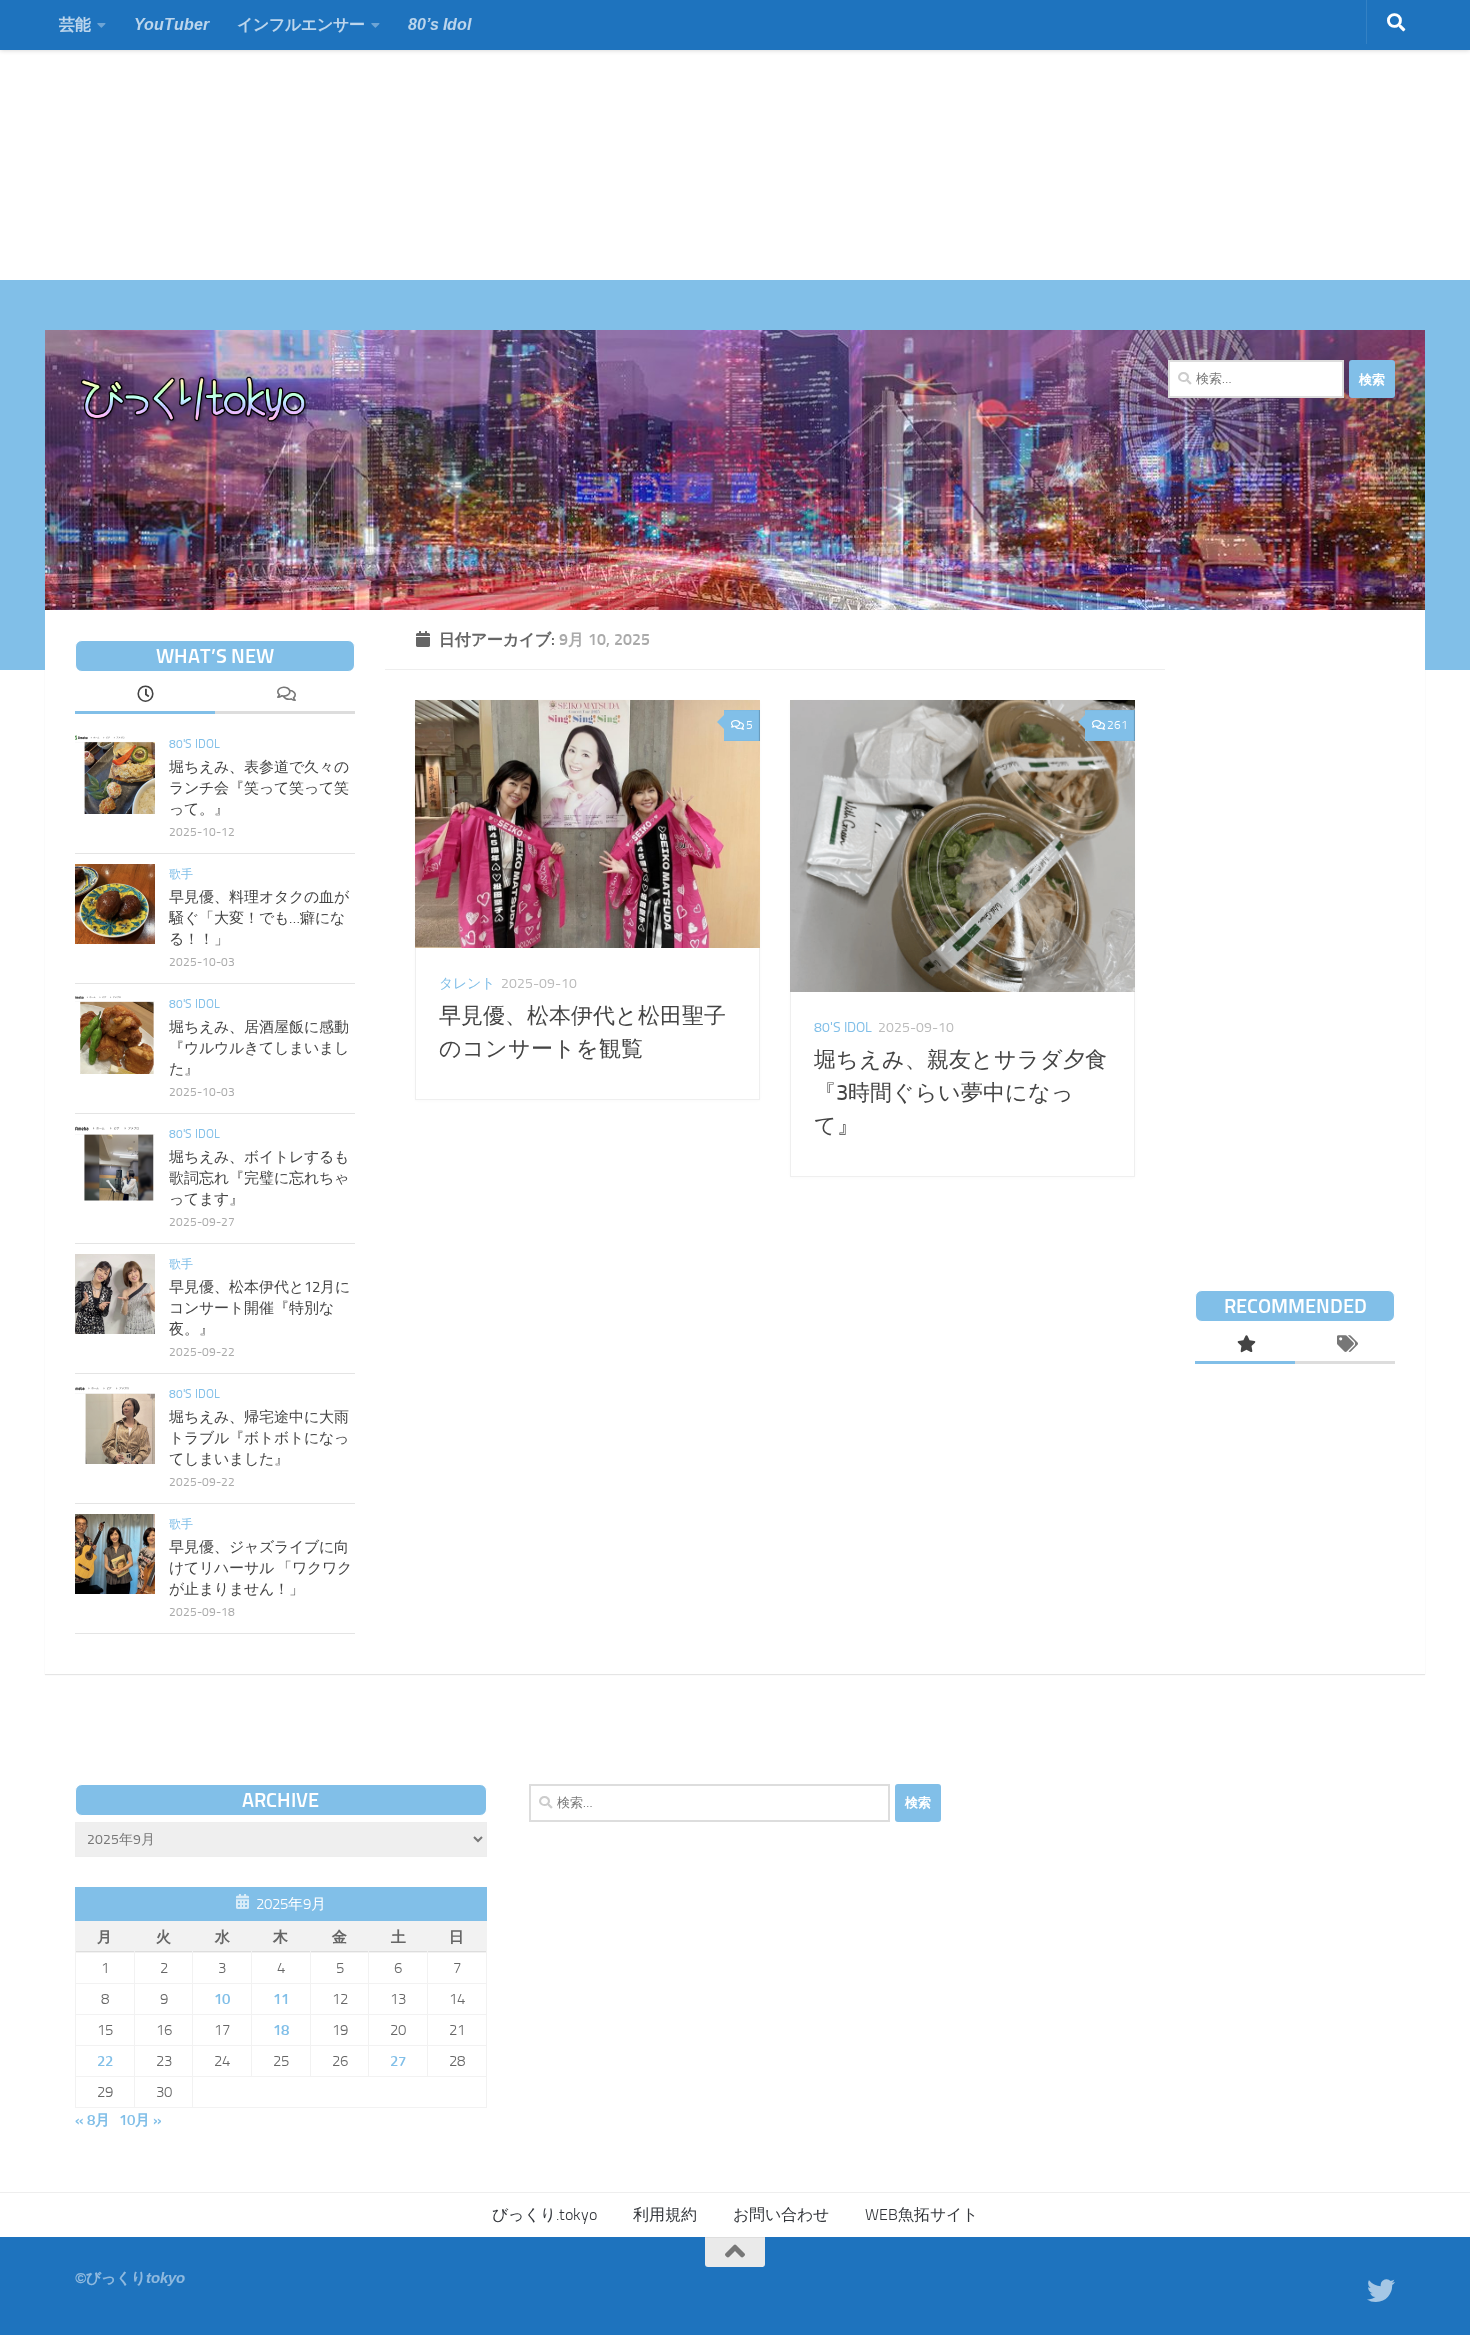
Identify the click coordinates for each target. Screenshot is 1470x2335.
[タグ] (1345, 1346)
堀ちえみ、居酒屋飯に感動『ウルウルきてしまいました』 (259, 1048)
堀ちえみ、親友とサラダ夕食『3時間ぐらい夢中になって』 (960, 1093)
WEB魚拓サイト (921, 2214)
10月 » (140, 2120)
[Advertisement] (600, 140)
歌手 (181, 874)
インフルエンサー (301, 24)
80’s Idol (439, 24)
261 (1117, 725)
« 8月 (92, 2120)
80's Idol (843, 1027)
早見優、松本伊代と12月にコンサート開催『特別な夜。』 (259, 1308)
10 (222, 1999)
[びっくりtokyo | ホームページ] (194, 400)
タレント (467, 983)
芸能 (75, 24)
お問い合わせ (781, 2214)
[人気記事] (1245, 1346)
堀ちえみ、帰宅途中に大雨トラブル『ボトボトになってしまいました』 (259, 1438)
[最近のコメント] (285, 696)
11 (281, 1999)
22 (105, 2061)
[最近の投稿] (145, 696)
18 (281, 2030)
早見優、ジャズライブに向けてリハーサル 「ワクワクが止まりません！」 (260, 1568)
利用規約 (665, 2214)
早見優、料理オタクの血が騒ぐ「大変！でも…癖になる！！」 (259, 918)
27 (398, 2061)
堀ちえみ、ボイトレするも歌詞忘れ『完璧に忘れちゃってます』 (259, 1178)
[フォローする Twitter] (1381, 2291)
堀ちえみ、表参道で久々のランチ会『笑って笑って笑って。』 (259, 788)
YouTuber (171, 24)
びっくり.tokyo (544, 2214)
